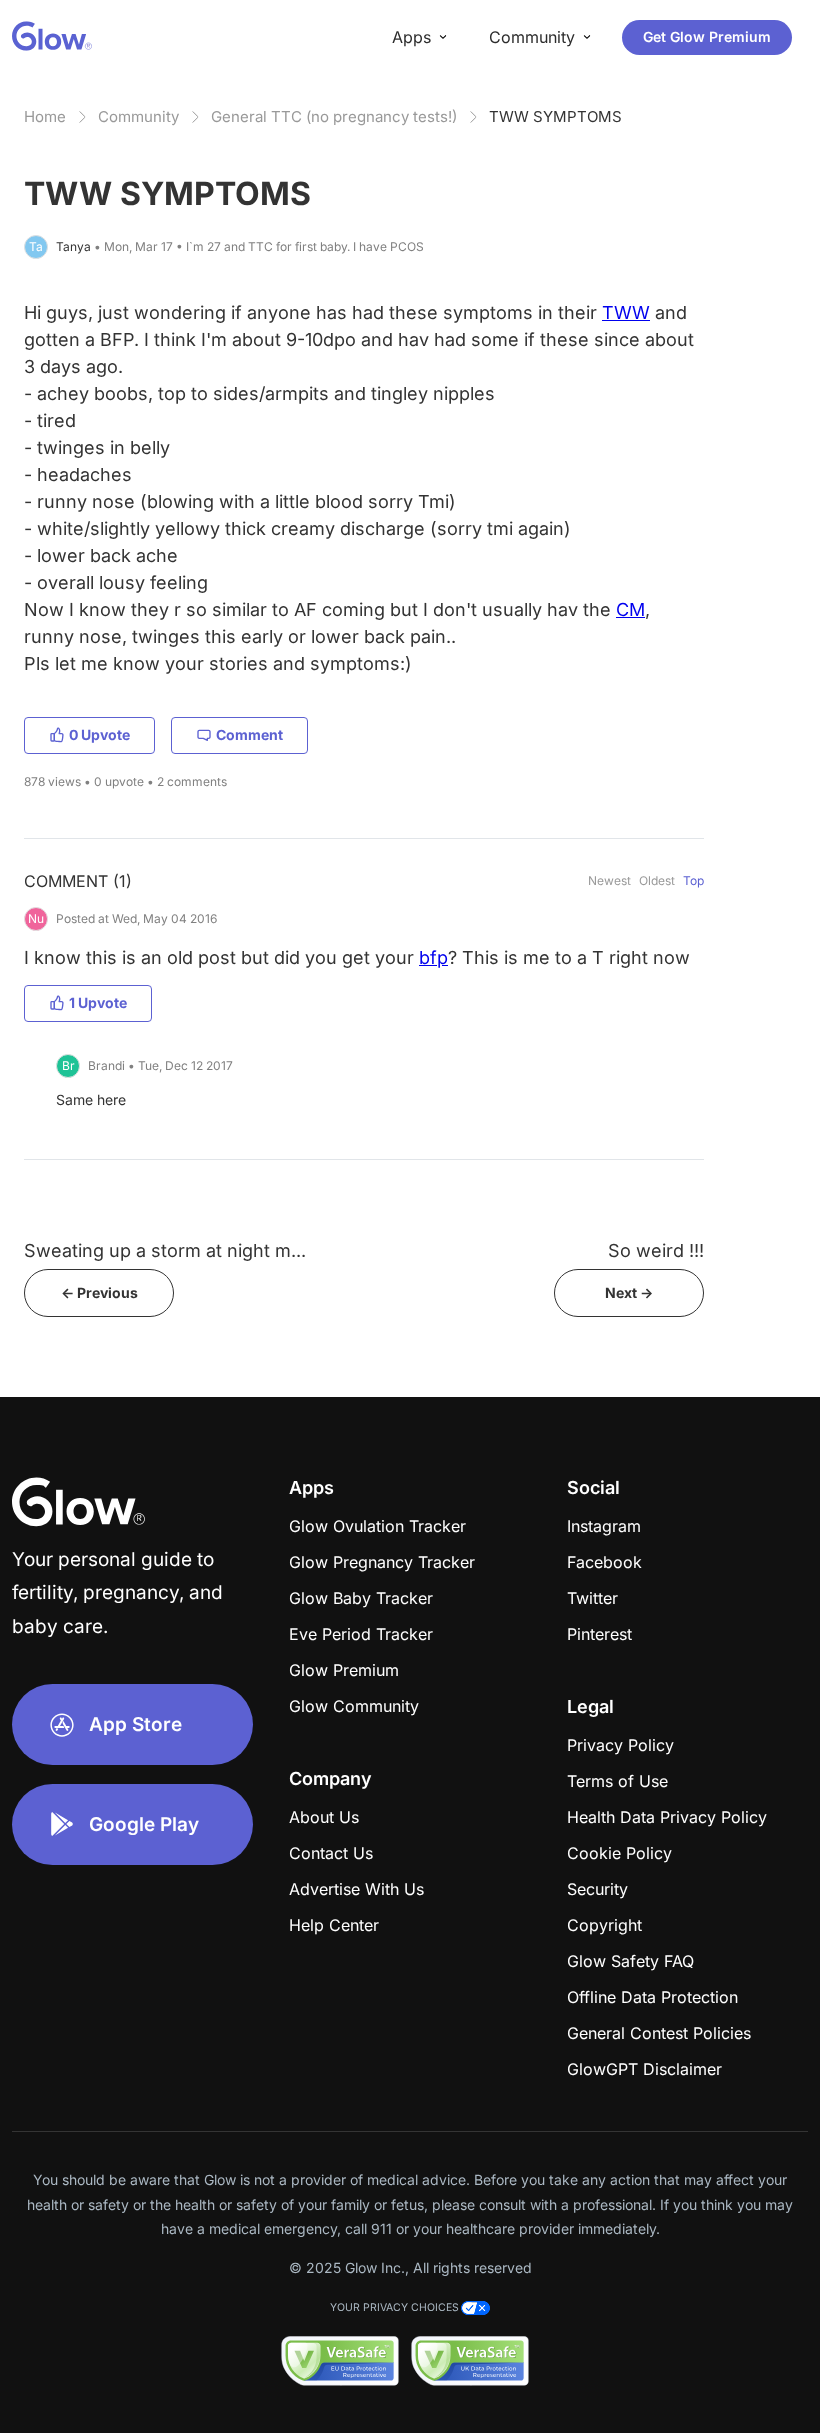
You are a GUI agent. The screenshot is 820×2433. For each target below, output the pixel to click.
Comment (249, 734)
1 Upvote (98, 1002)
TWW (626, 312)
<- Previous (99, 1292)
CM (630, 609)
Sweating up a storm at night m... (165, 1250)
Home (45, 116)
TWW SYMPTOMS (555, 116)
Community (138, 116)
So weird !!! (656, 1250)
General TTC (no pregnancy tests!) (334, 116)
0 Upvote (99, 734)
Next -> (629, 1292)
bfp (433, 957)
